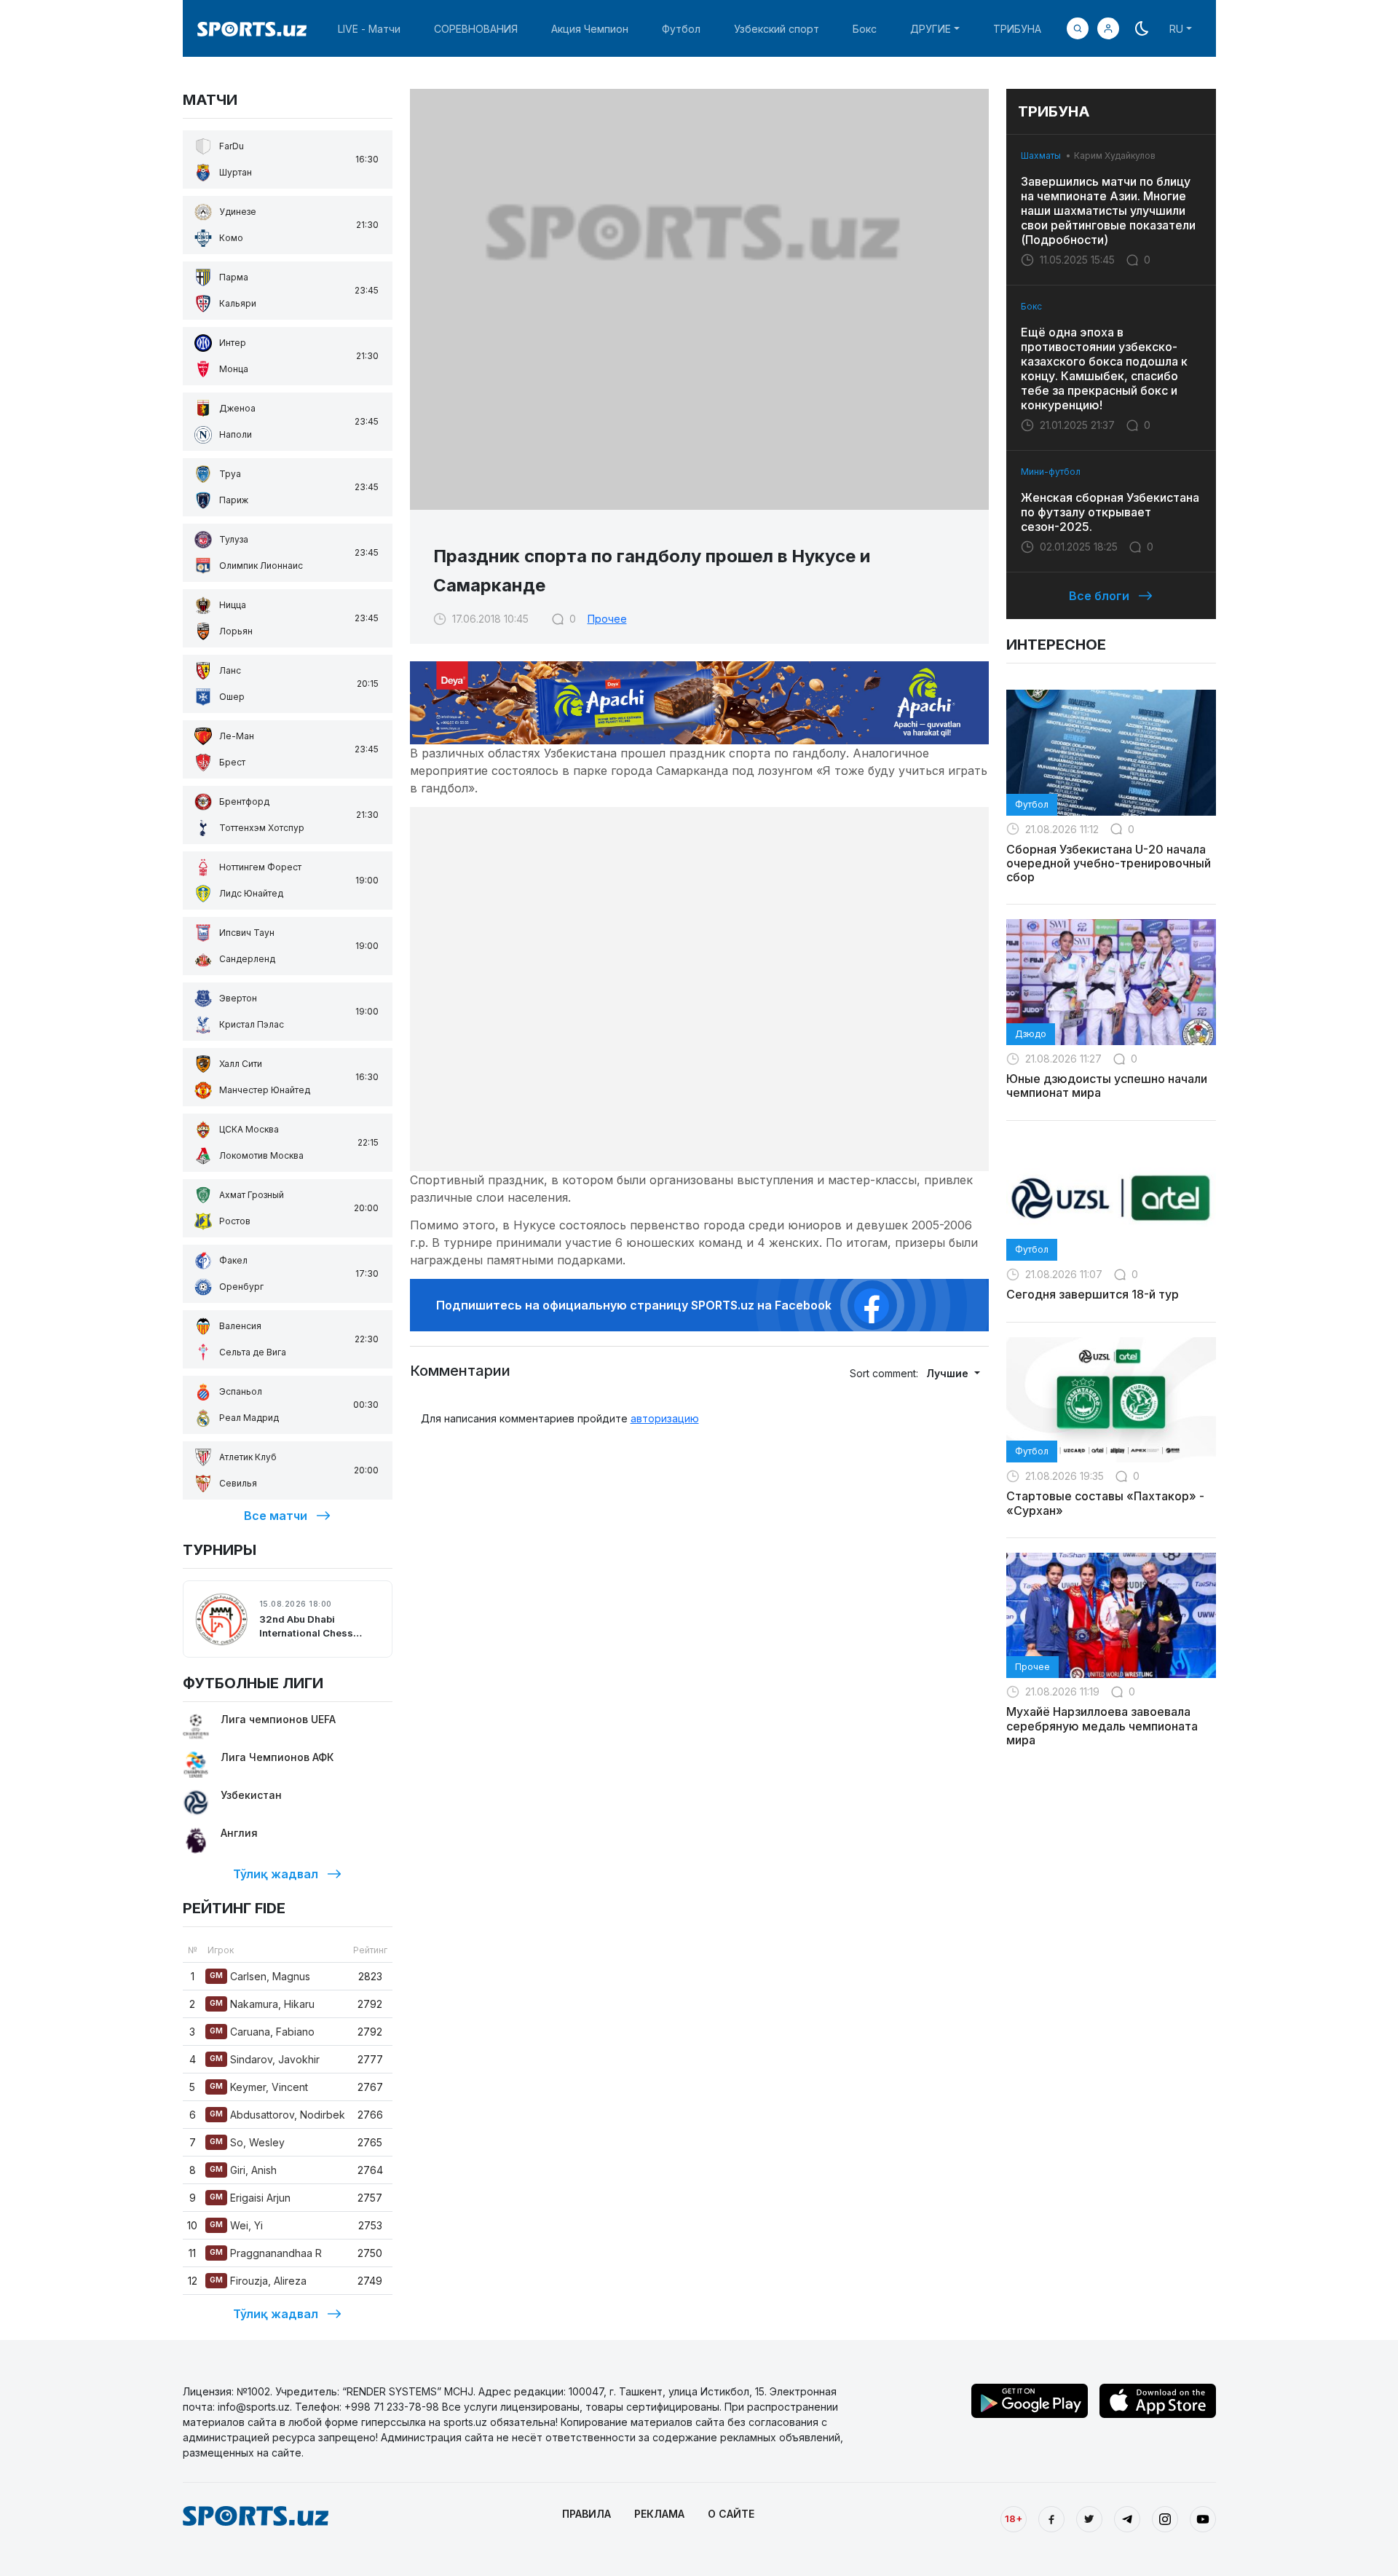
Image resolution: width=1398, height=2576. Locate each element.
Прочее (607, 619)
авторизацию (665, 1418)
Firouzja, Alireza (258, 2281)
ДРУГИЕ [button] (931, 29)
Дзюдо (1031, 1034)
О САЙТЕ (731, 2514)
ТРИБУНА (1017, 29)
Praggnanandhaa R (266, 2253)
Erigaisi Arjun (250, 2198)
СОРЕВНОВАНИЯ (476, 29)
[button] (1108, 28)
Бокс (865, 29)
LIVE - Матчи (369, 29)
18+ (1014, 2518)
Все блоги (1099, 596)
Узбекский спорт (777, 29)
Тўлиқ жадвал (276, 1874)
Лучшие (949, 1373)
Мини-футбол (1051, 472)
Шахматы (1041, 155)
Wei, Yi (236, 2225)
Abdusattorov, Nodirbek (277, 2115)
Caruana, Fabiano (262, 2032)
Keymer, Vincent (259, 2087)
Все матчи (276, 1516)
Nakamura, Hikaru (262, 2004)
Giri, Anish (243, 2170)
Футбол (681, 29)
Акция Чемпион (590, 29)
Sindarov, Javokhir (265, 2059)
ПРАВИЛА (587, 2514)
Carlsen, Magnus (260, 1976)
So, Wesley (247, 2142)
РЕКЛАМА (659, 2514)
